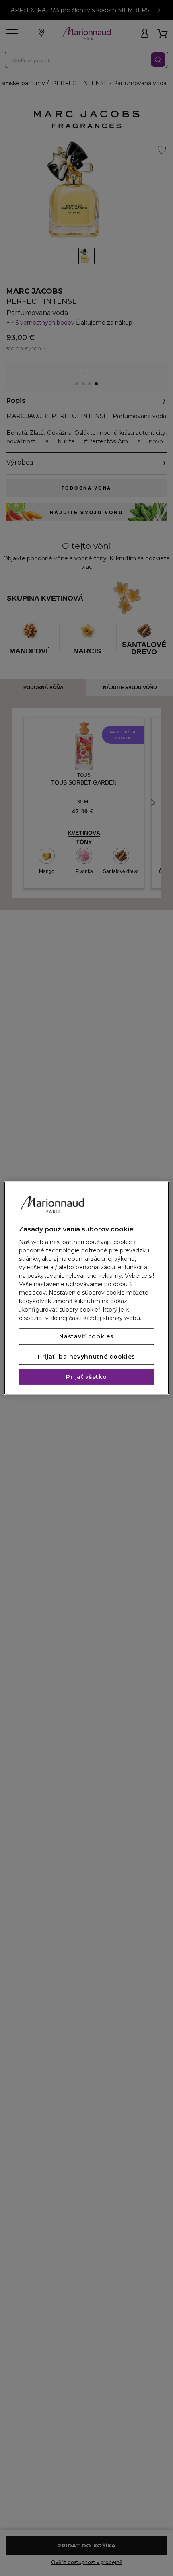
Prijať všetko (86, 1377)
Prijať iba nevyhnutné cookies (86, 1357)
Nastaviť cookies (86, 1336)
